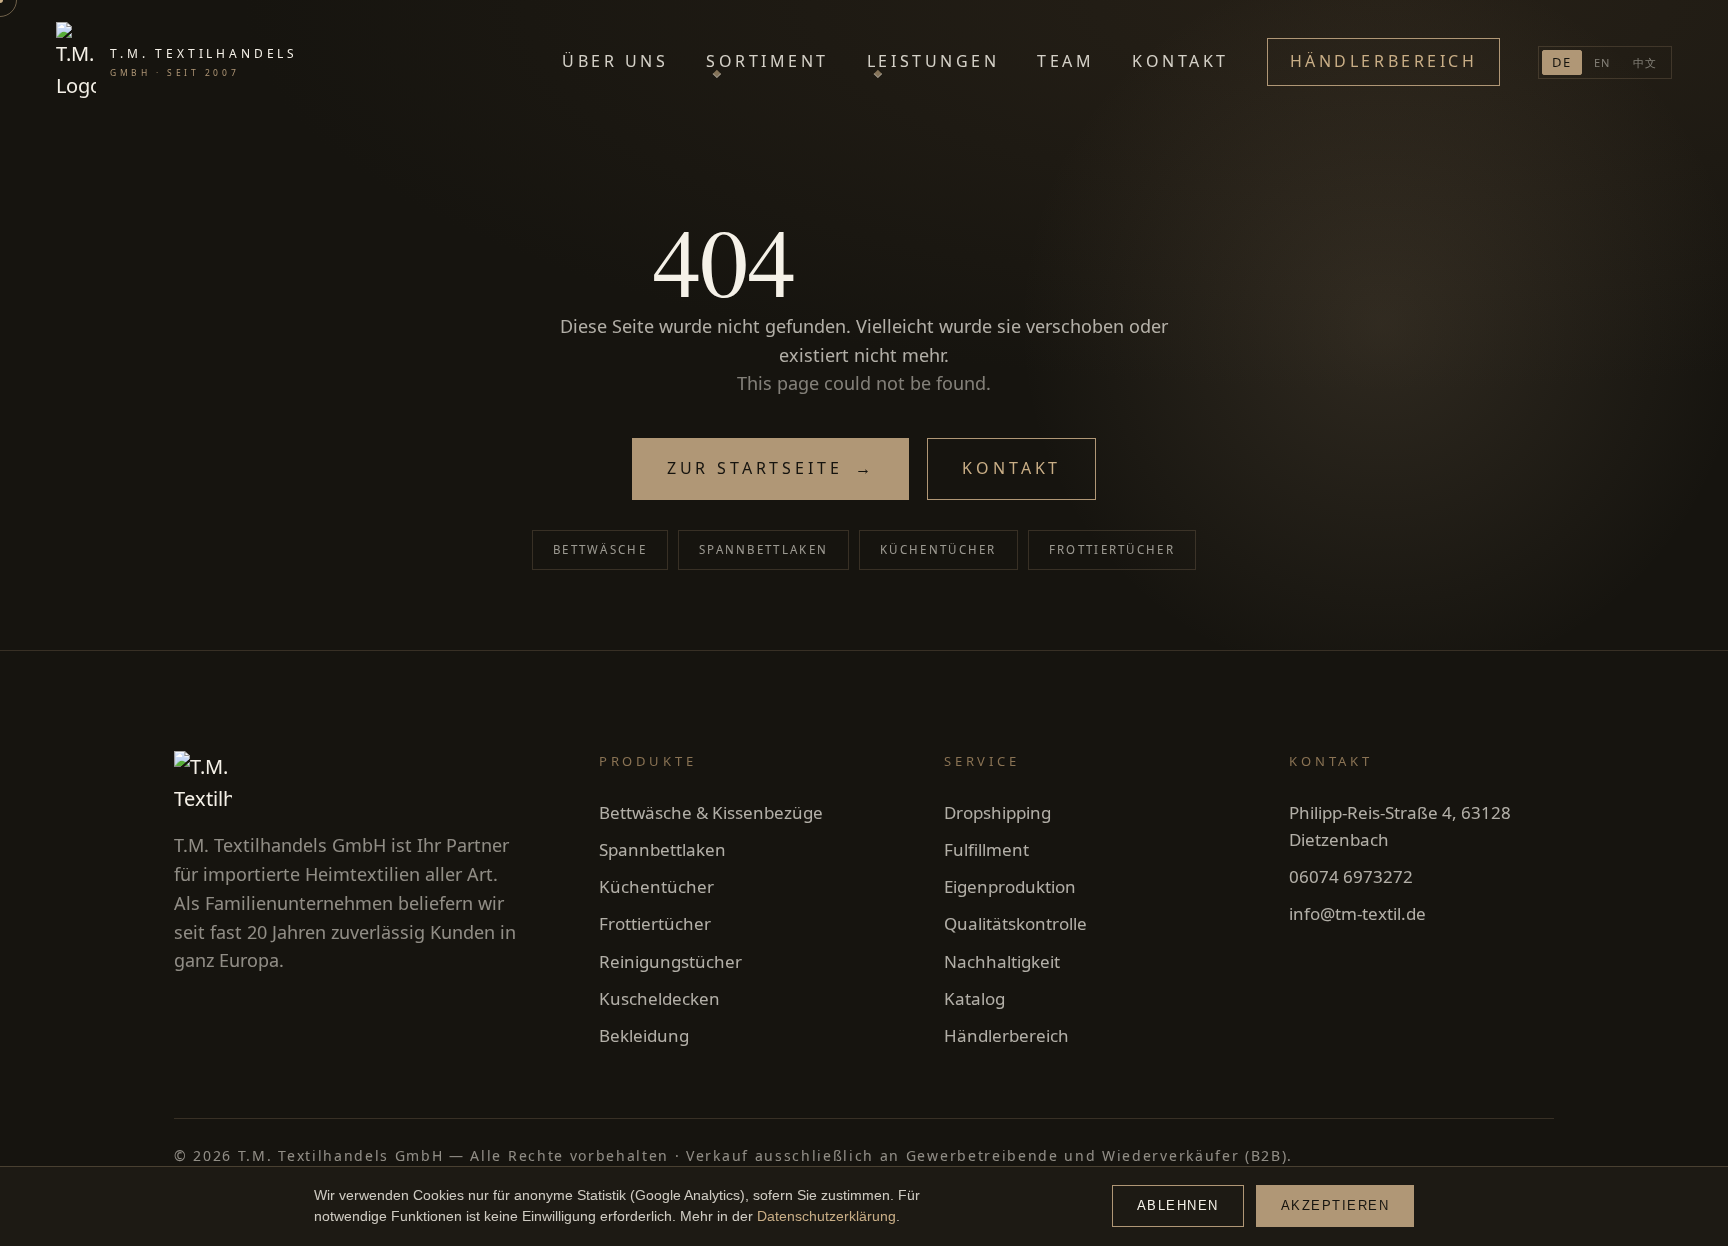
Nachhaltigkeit (1002, 961)
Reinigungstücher (670, 961)
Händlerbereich (1383, 61)
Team (1065, 61)
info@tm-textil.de (1357, 913)
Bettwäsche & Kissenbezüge (711, 812)
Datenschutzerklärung (826, 1216)
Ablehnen (1178, 1206)
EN (1602, 62)
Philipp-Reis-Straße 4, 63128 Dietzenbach (1400, 826)
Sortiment (767, 61)
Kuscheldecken (659, 998)
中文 (1645, 62)
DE (1562, 62)
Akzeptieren (1335, 1206)
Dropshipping (997, 812)
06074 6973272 (1351, 876)
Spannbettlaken (763, 549)
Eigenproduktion (1010, 886)
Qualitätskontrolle (1015, 923)
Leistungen (933, 61)
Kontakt (1180, 61)
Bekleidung (644, 1035)
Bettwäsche (600, 549)
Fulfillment (986, 849)
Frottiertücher (1112, 549)
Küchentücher (938, 549)
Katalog (974, 998)
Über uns (615, 61)
